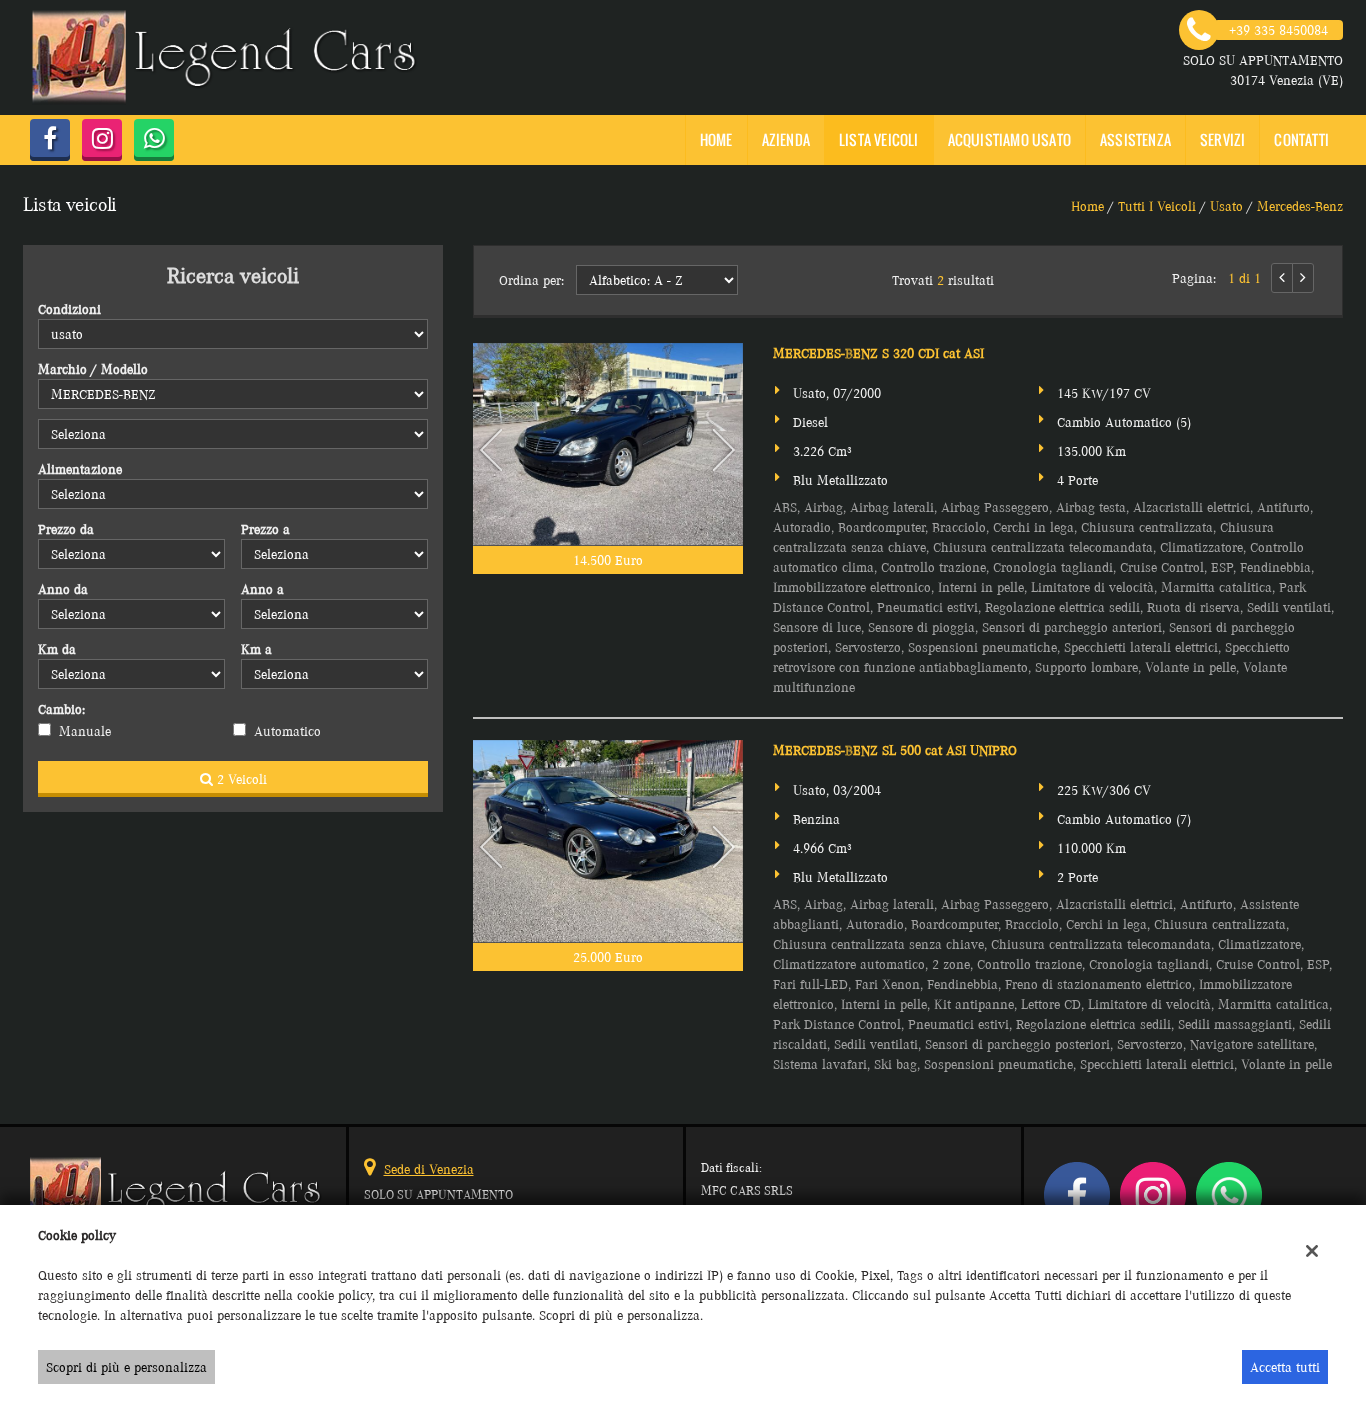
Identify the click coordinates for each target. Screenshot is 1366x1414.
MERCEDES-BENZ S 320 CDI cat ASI (878, 353)
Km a (256, 649)
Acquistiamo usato (1009, 139)
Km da (57, 649)
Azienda (786, 139)
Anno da (63, 589)
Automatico (287, 731)
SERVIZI (1222, 139)
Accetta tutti (1285, 1367)
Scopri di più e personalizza (126, 1367)
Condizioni (69, 309)
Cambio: (61, 709)
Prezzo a (265, 529)
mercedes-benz (1300, 206)
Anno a (262, 589)
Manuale (85, 731)
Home (716, 139)
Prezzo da (66, 529)
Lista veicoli (879, 139)
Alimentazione (80, 469)
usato (1226, 206)
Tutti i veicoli (1157, 206)
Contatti (1301, 139)
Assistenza (1135, 139)
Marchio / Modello (93, 369)
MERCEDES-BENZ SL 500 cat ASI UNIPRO (895, 750)
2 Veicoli (240, 779)
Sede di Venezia (429, 1169)
